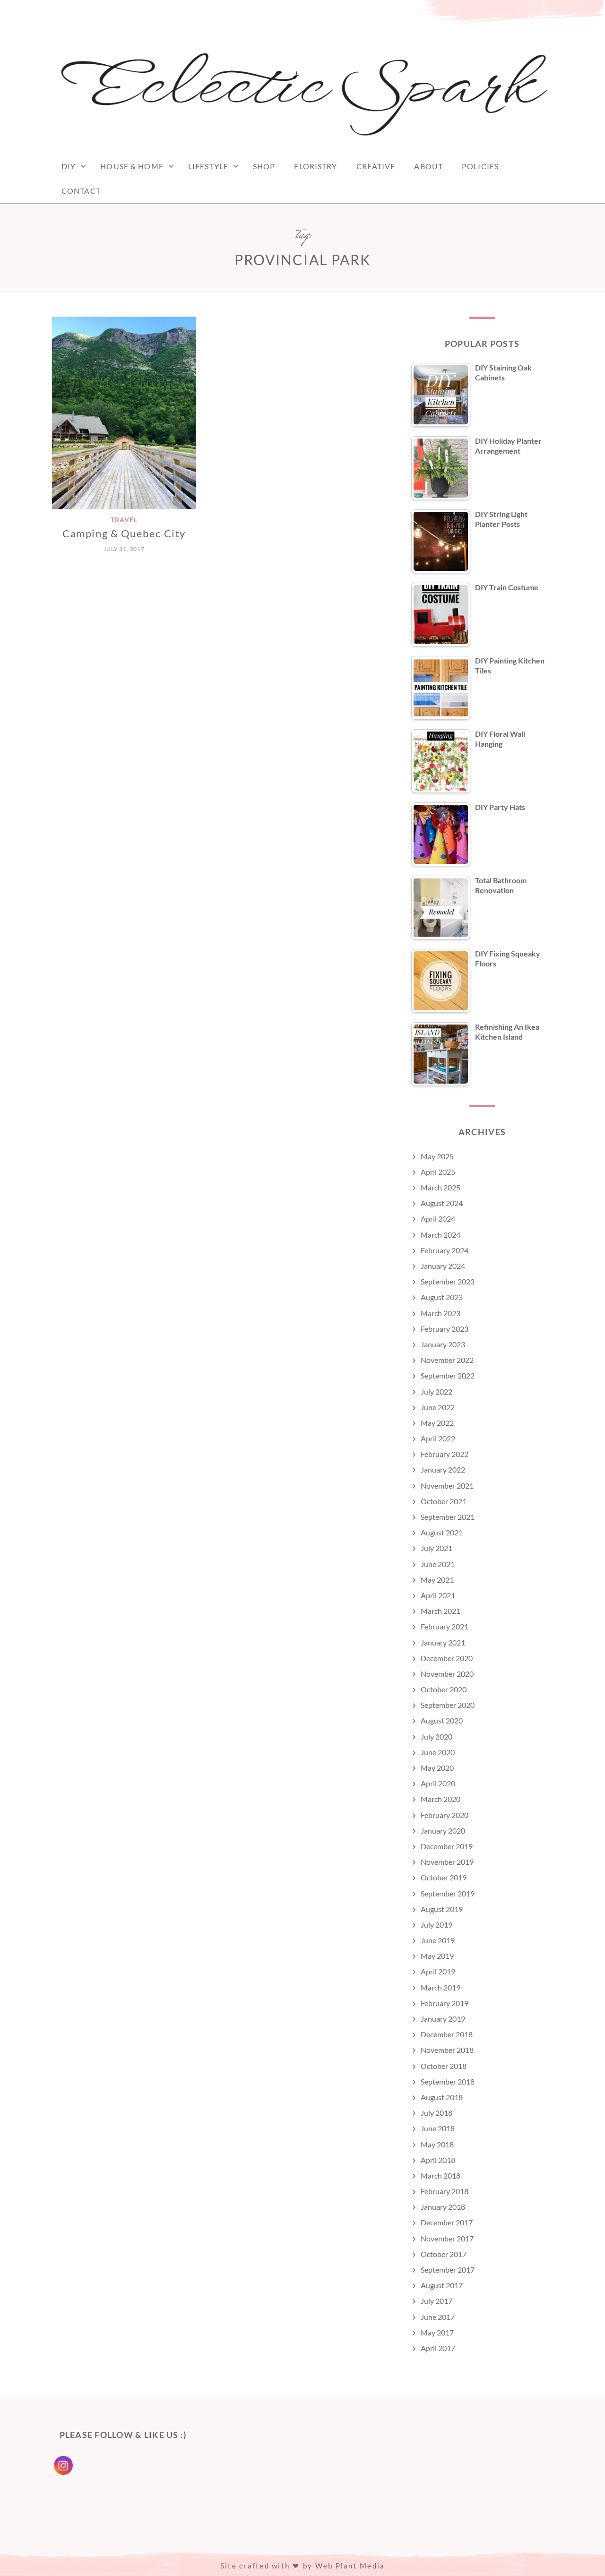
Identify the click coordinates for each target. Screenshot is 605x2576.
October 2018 (444, 2066)
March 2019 (441, 1987)
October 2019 (444, 1877)
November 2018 (447, 2050)
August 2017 (442, 2285)
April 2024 (438, 1219)
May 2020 (437, 1768)
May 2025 (437, 1156)
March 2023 (441, 1313)
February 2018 (445, 2191)
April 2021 (438, 1595)
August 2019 (442, 1909)
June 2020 (438, 1752)
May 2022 (437, 1423)
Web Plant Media (350, 2566)
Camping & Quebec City (124, 533)
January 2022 (443, 1469)
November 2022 (447, 1360)
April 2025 (438, 1172)
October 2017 (444, 2254)
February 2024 (445, 1250)
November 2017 (447, 2238)
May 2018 (437, 2144)
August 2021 (442, 1532)
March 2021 (441, 1611)
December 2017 (447, 2222)
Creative (376, 166)
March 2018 (441, 2175)
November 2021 (447, 1486)
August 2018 (442, 2097)
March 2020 (441, 1799)
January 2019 (443, 2019)
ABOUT (428, 166)
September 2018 (448, 2081)
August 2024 (442, 1203)
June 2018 (438, 2128)
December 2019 (447, 1846)
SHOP (264, 166)
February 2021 (445, 1626)
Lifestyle (208, 166)
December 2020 (447, 1658)
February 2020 (445, 1815)
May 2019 (437, 1956)
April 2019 (438, 1971)
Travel (124, 520)
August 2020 (442, 1720)
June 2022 (438, 1407)
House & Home (132, 166)
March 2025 (441, 1187)
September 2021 (448, 1517)
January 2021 (443, 1642)
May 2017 (437, 2332)
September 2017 (448, 2270)
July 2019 (436, 1925)
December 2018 (447, 2034)
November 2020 (447, 1674)
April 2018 (438, 2160)
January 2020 (443, 1831)
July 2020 (436, 1736)
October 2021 (444, 1501)
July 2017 (436, 2301)
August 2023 (442, 1297)
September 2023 (448, 1281)
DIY (69, 166)
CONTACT (81, 191)
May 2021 (437, 1580)
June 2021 (438, 1564)
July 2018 (436, 2113)
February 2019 (445, 2003)
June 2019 (438, 1940)
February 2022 (445, 1454)
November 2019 (447, 1862)
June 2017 (438, 2317)
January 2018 (443, 2207)
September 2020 (448, 1705)
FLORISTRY (315, 166)
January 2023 (443, 1344)
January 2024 (443, 1266)
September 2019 (448, 1893)
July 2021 (436, 1548)
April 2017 (438, 2348)
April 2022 (438, 1438)
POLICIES (480, 166)
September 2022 (448, 1375)
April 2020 (438, 1783)
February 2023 (445, 1329)
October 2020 (444, 1689)
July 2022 (436, 1391)
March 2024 (441, 1235)
